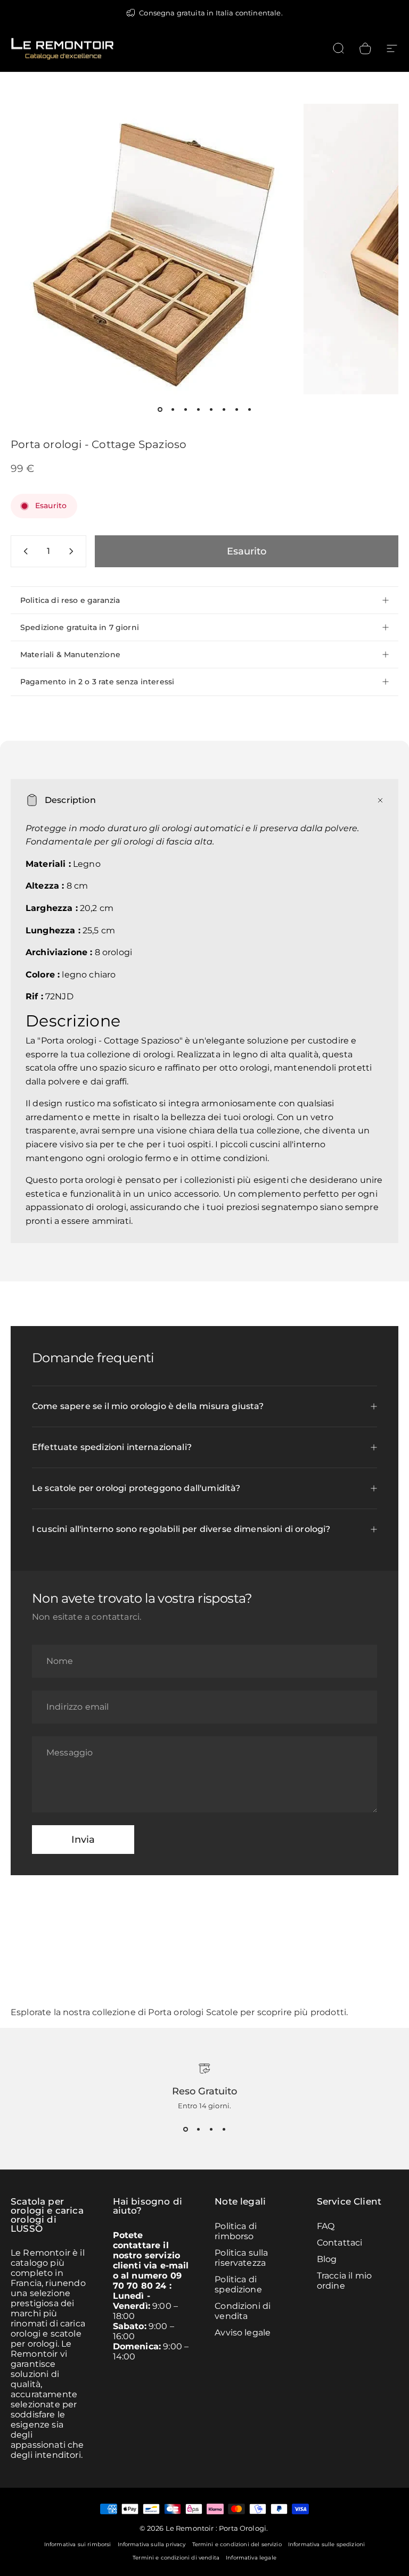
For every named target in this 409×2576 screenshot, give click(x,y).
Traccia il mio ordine (344, 2281)
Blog (327, 2259)
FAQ (326, 2226)
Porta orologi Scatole (193, 2012)
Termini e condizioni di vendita (176, 2558)
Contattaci (340, 2243)
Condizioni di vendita (243, 2311)
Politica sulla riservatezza (241, 2258)
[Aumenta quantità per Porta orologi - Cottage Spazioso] (73, 551)
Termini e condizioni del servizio (237, 2544)
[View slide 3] (211, 2129)
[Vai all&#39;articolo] (160, 409)
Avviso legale (243, 2333)
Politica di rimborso (236, 2231)
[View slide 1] (185, 2129)
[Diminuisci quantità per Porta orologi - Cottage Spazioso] (23, 551)
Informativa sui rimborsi (78, 2544)
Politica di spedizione (238, 2284)
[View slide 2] (198, 2129)
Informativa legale (251, 2558)
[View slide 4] (224, 2129)
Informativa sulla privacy (152, 2544)
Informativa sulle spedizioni (326, 2544)
